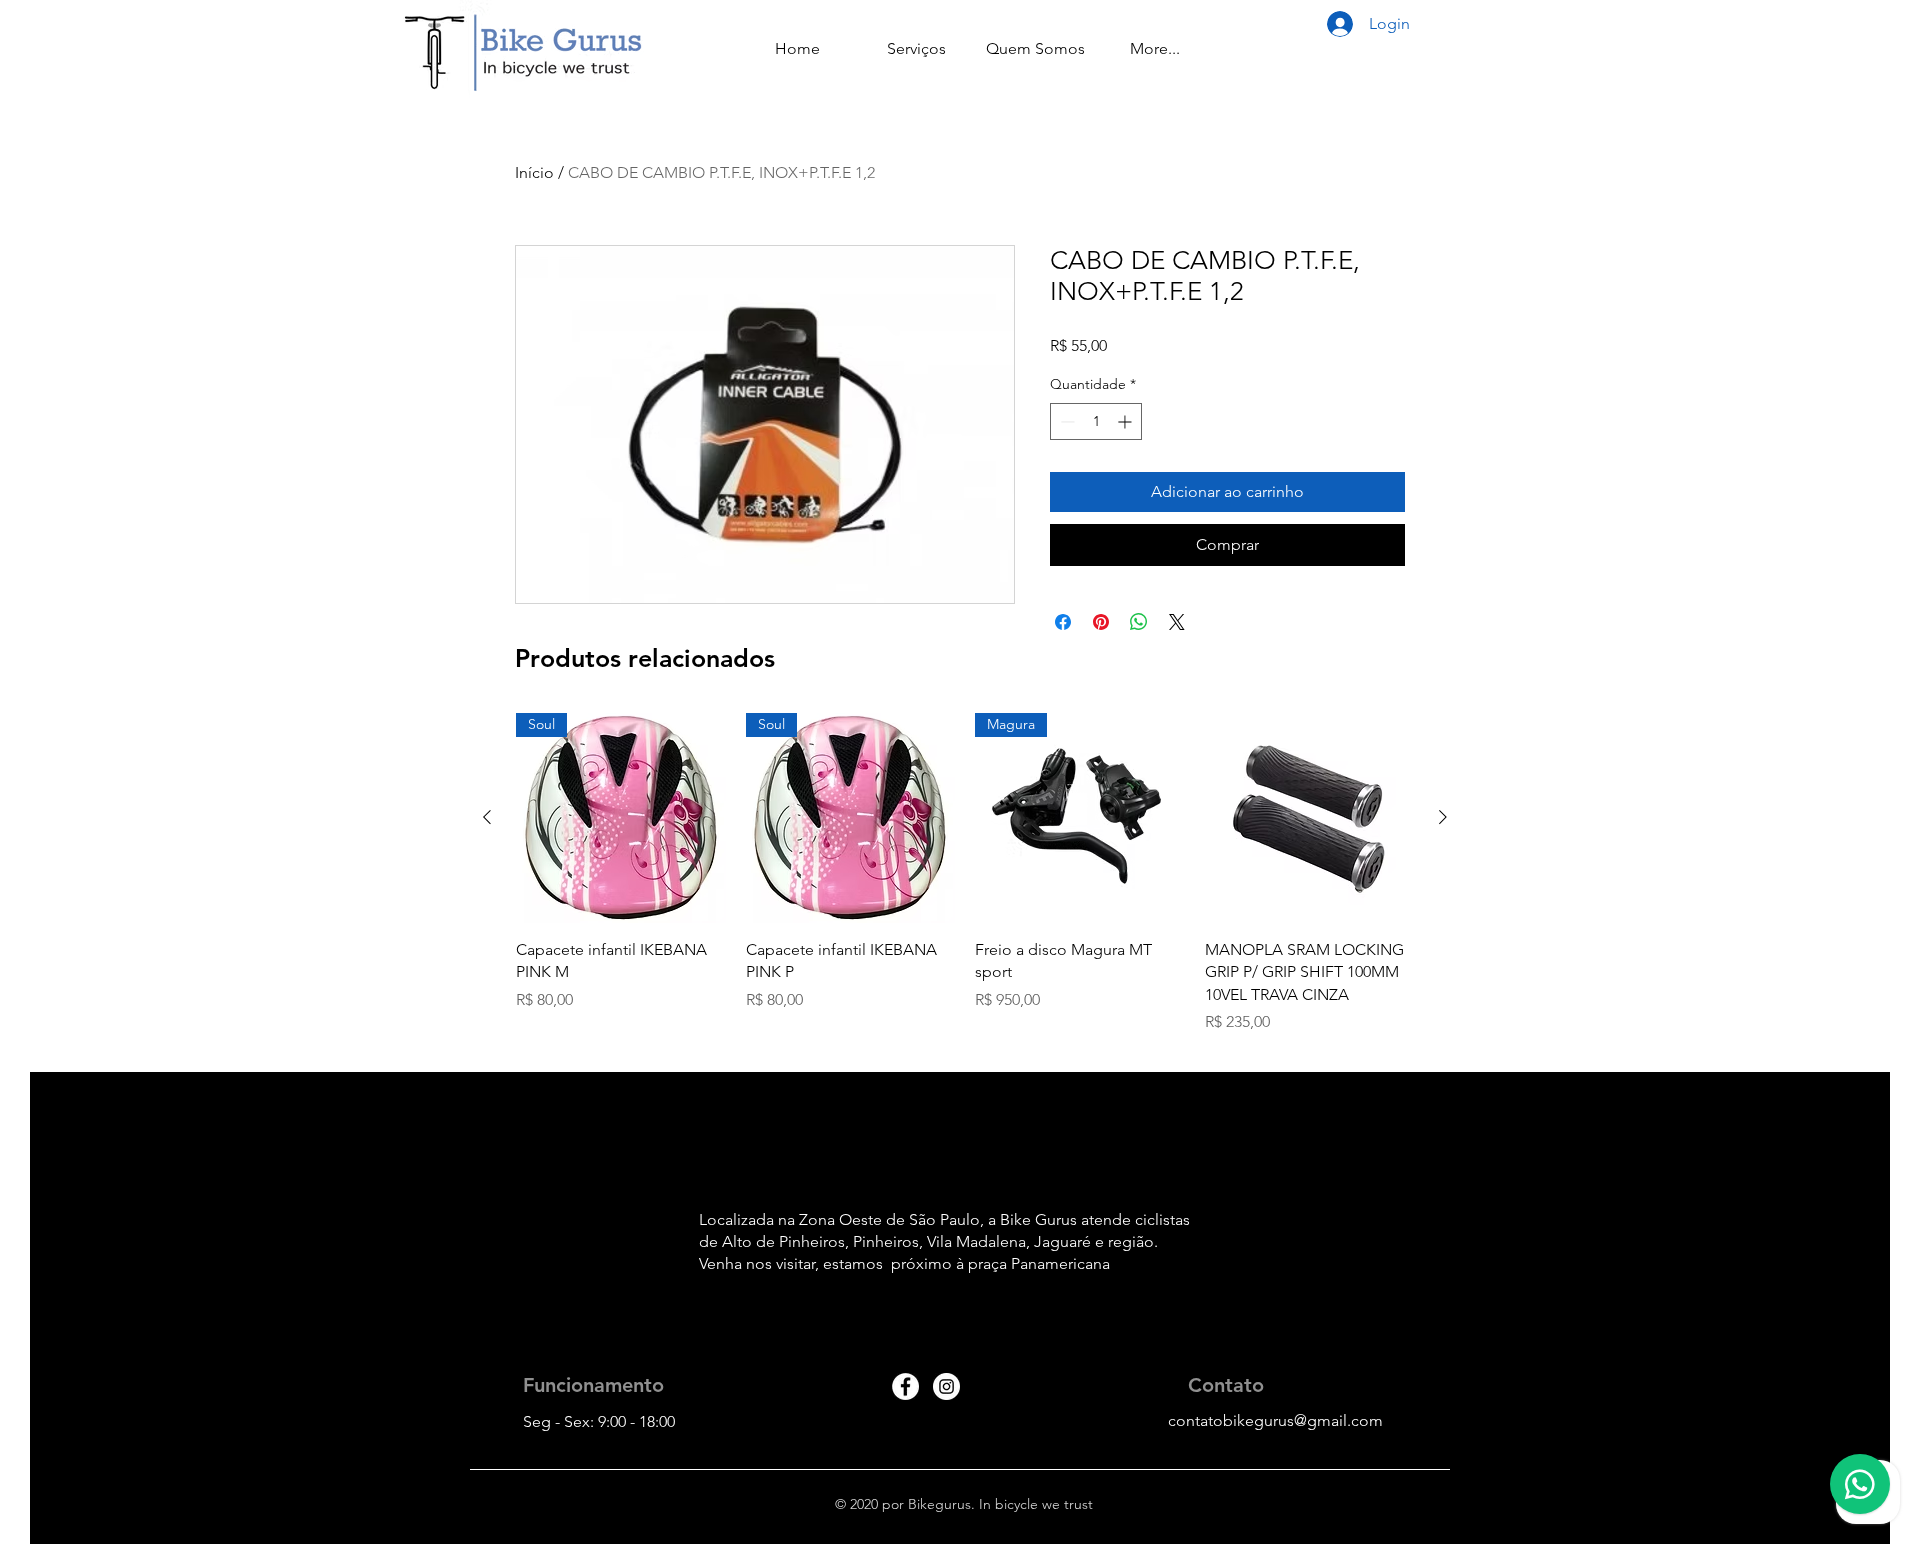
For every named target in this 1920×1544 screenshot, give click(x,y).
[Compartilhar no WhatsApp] (1139, 622)
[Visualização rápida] (1310, 818)
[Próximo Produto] (1443, 817)
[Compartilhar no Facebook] (1063, 622)
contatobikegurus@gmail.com (1275, 1420)
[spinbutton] (1096, 421)
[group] (965, 884)
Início (534, 172)
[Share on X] (1177, 622)
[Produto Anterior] (487, 817)
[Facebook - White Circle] (905, 1386)
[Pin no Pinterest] (1101, 622)
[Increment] (1126, 421)
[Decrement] (1065, 421)
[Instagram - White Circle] (946, 1386)
